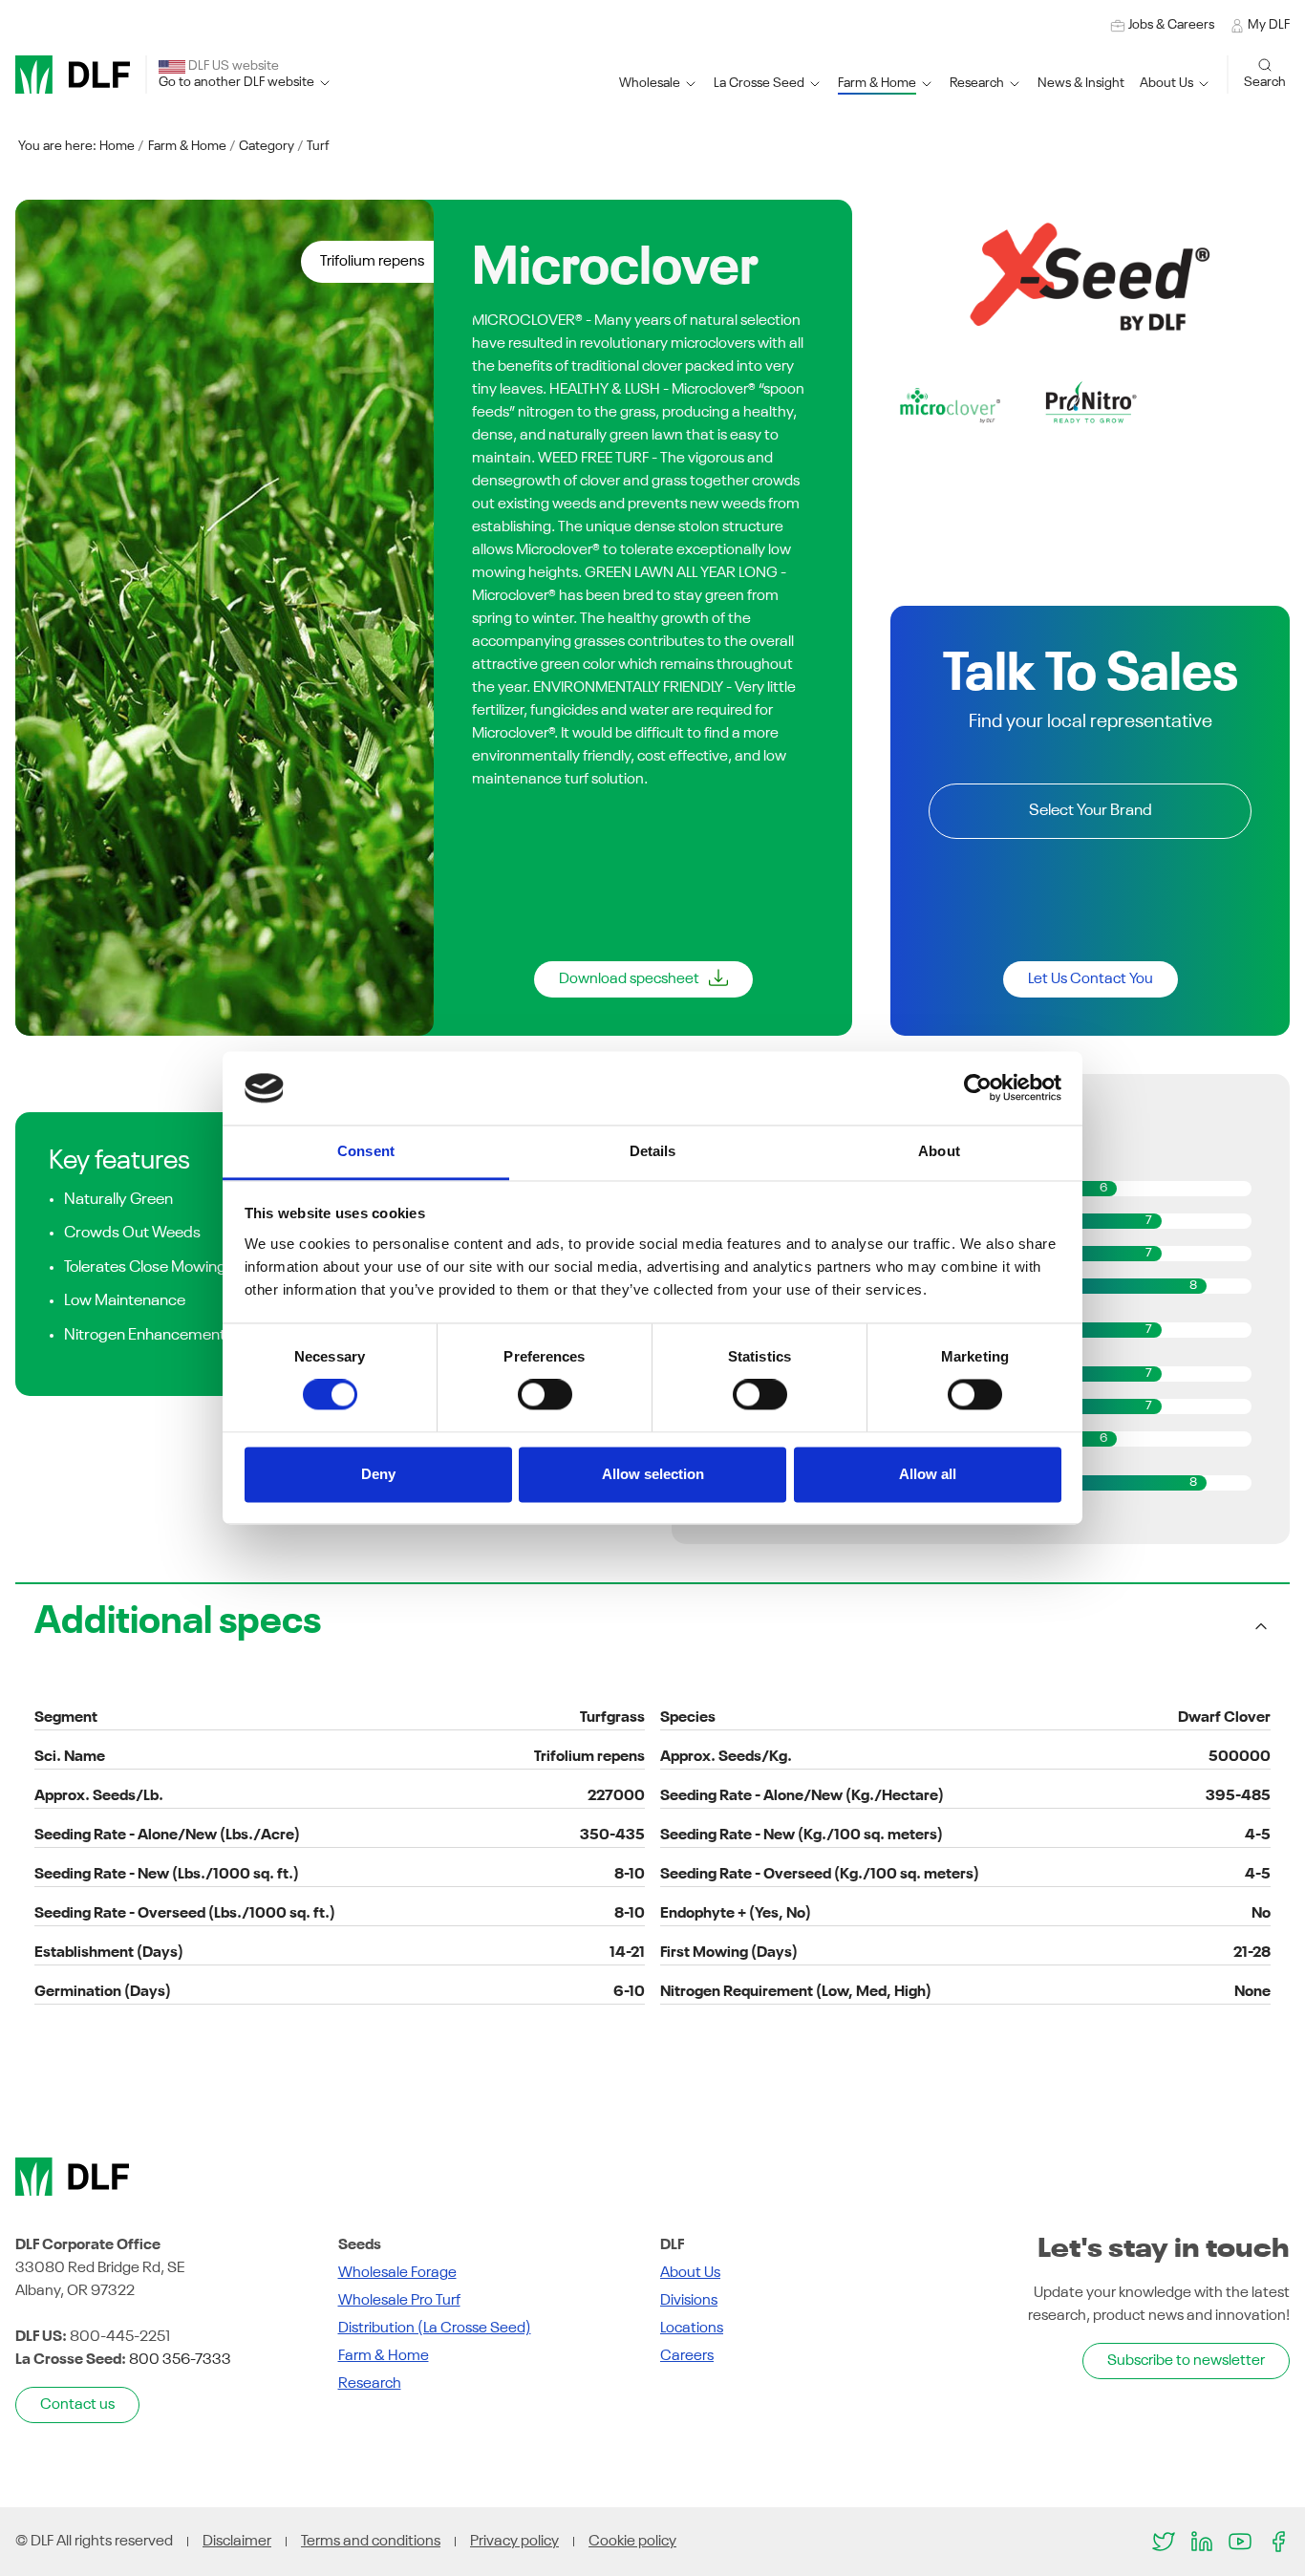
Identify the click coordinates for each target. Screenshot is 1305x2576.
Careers (687, 2356)
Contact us (77, 2405)
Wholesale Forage (397, 2273)
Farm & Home (187, 146)
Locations (692, 2329)
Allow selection (653, 1474)
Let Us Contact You (1091, 979)
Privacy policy (514, 2542)
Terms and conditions (371, 2542)
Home (117, 146)
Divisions (689, 2301)
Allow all (928, 1474)
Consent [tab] (366, 1151)
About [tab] (939, 1151)
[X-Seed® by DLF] (1090, 276)
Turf (318, 146)
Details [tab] (653, 1151)
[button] (768, 84)
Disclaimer (237, 2542)
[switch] (545, 1395)
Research (370, 2384)
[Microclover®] (950, 405)
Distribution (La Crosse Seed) (435, 2329)
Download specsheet (629, 979)
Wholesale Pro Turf (399, 2301)
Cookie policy (632, 2542)
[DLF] (73, 75)
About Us (690, 2273)
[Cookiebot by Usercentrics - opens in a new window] (978, 1088)
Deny (378, 1474)
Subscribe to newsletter (1186, 2361)
